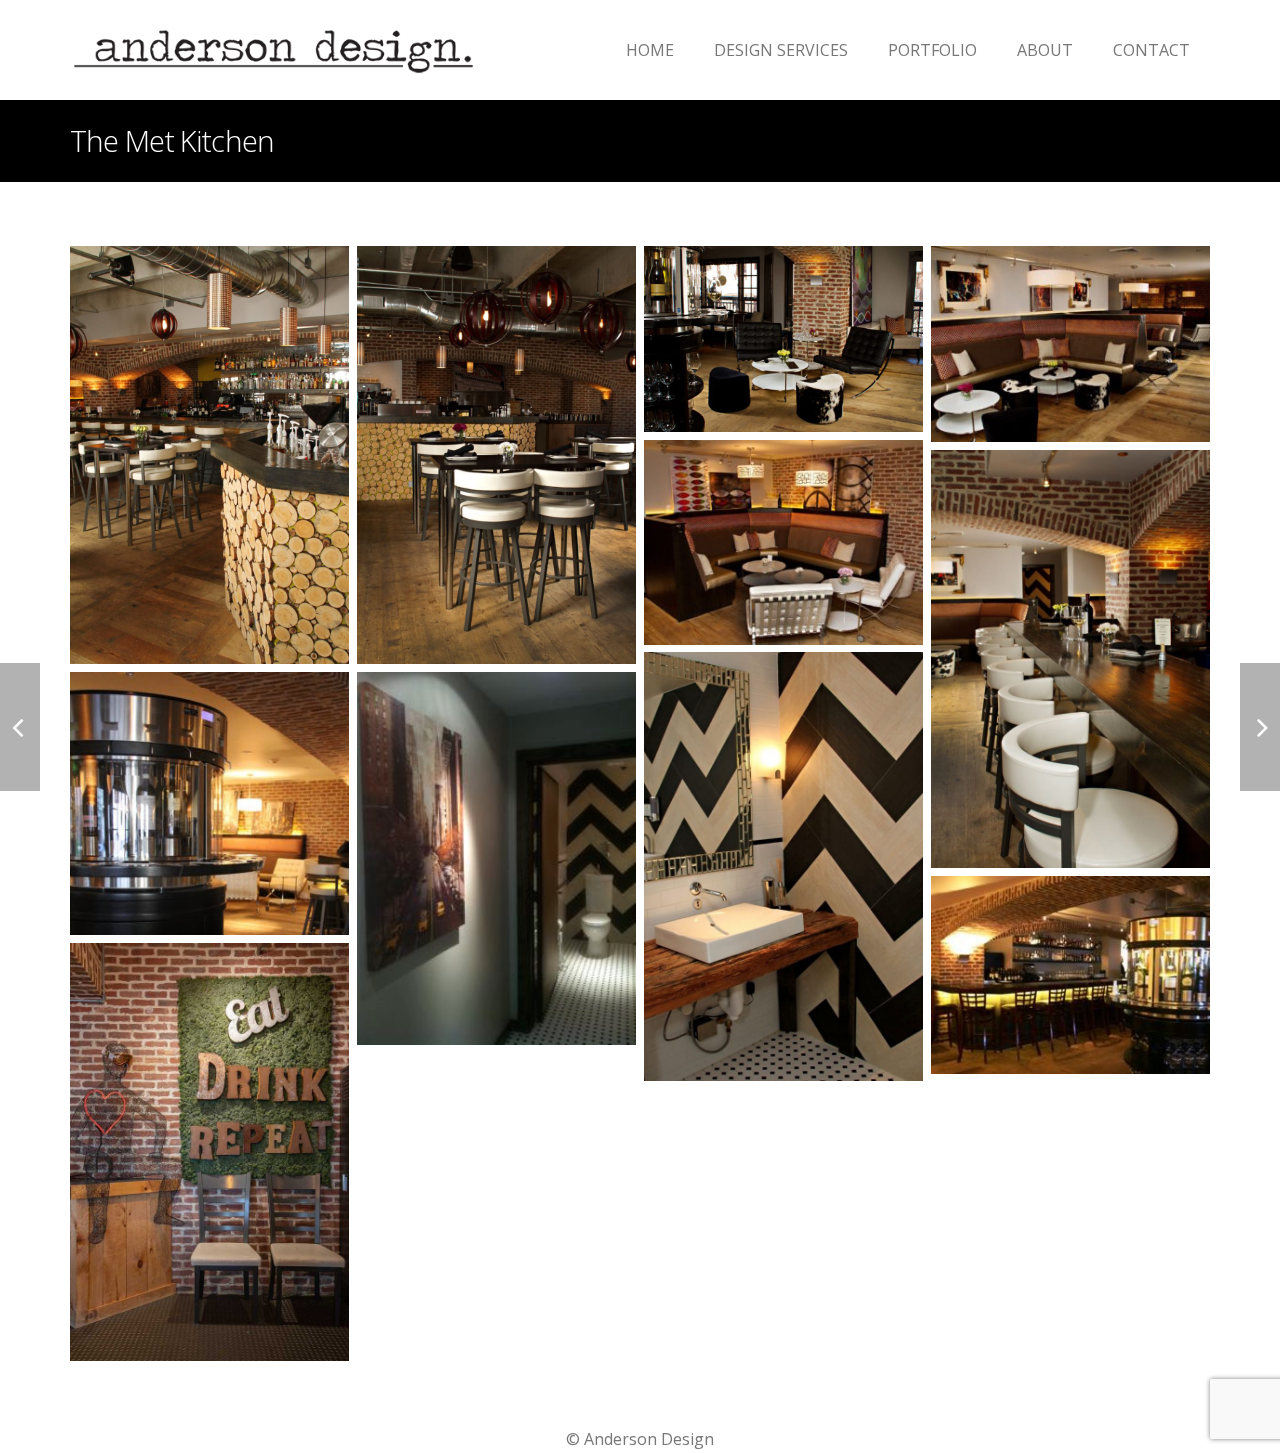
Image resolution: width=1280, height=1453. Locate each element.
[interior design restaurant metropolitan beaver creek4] (496, 455)
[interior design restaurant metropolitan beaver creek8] (783, 866)
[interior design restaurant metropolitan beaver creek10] (496, 858)
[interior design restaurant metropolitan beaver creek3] (1070, 659)
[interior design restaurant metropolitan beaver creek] (1070, 344)
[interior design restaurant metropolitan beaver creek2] (783, 339)
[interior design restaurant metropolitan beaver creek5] (209, 455)
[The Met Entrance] (209, 1152)
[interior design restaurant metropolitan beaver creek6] (783, 542)
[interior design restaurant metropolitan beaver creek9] (209, 803)
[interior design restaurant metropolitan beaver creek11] (1070, 975)
